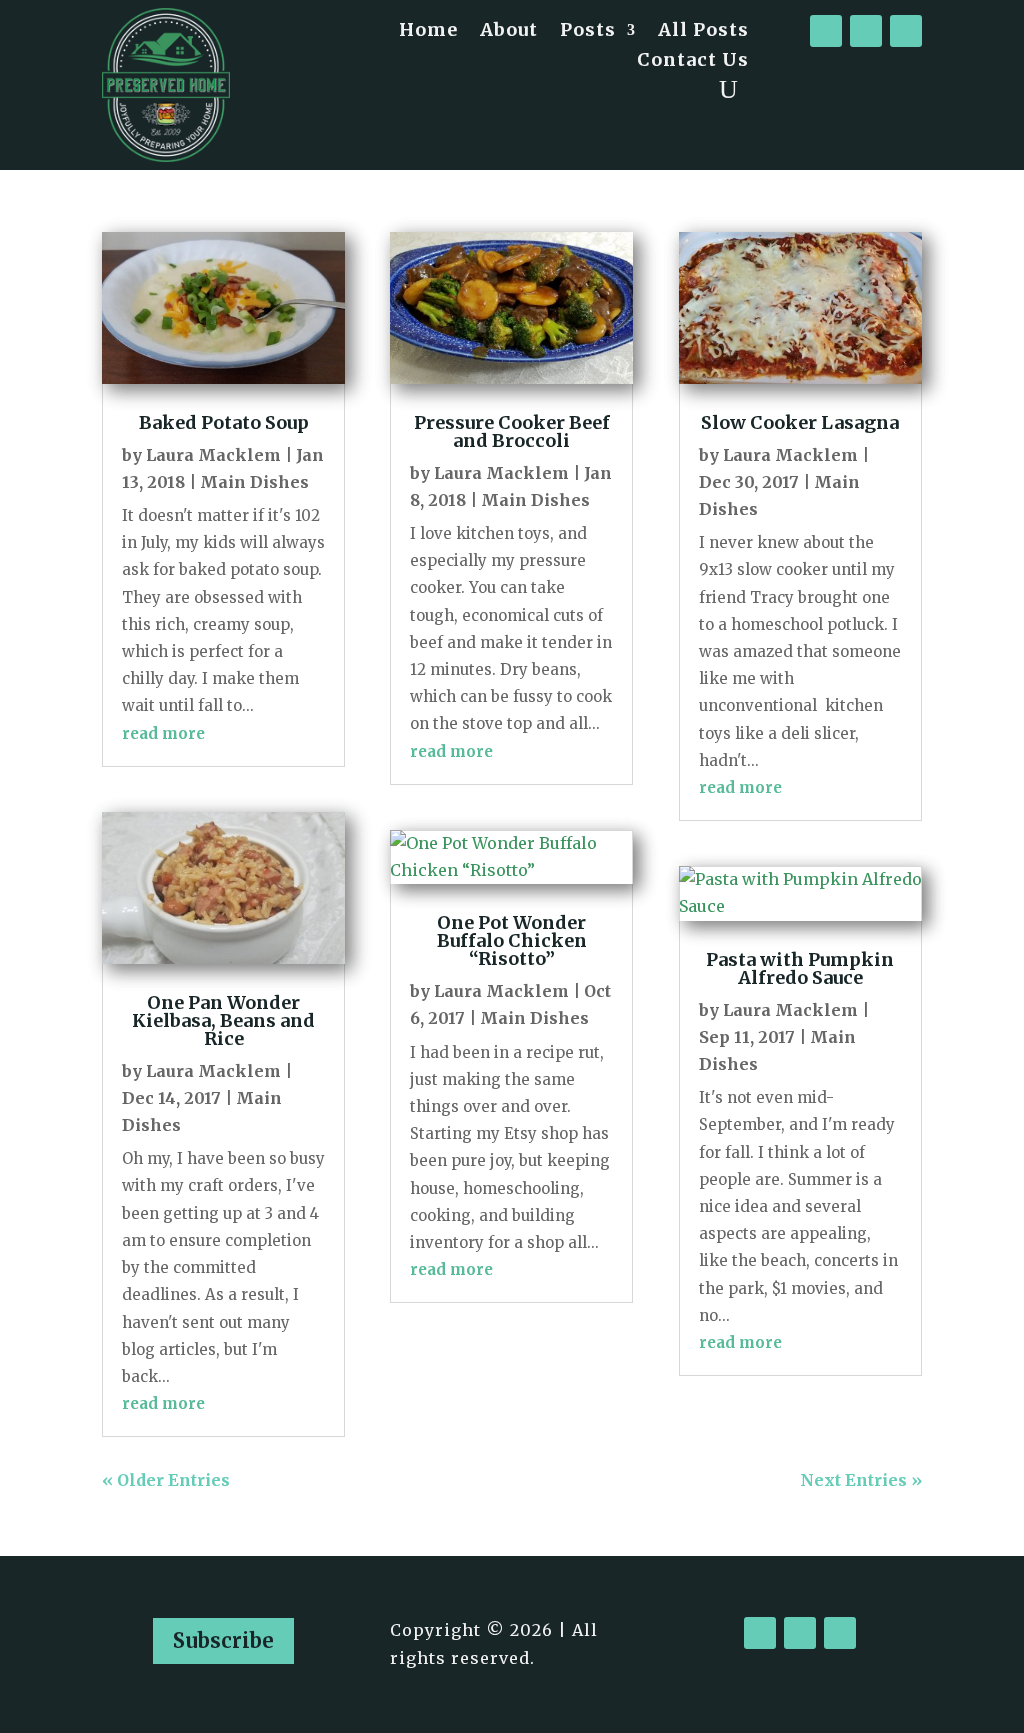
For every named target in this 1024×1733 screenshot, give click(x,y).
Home (428, 32)
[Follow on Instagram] (866, 31)
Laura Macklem (213, 455)
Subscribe (223, 1640)
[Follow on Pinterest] (906, 31)
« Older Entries (166, 1480)
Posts (588, 32)
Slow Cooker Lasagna (800, 422)
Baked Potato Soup (224, 422)
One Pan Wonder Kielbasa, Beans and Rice (223, 1020)
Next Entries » (861, 1480)
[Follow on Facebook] (826, 31)
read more (163, 733)
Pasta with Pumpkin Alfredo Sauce (800, 968)
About (509, 32)
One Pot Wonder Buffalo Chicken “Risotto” (512, 940)
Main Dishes (254, 482)
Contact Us (693, 62)
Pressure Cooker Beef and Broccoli (512, 431)
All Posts (703, 32)
